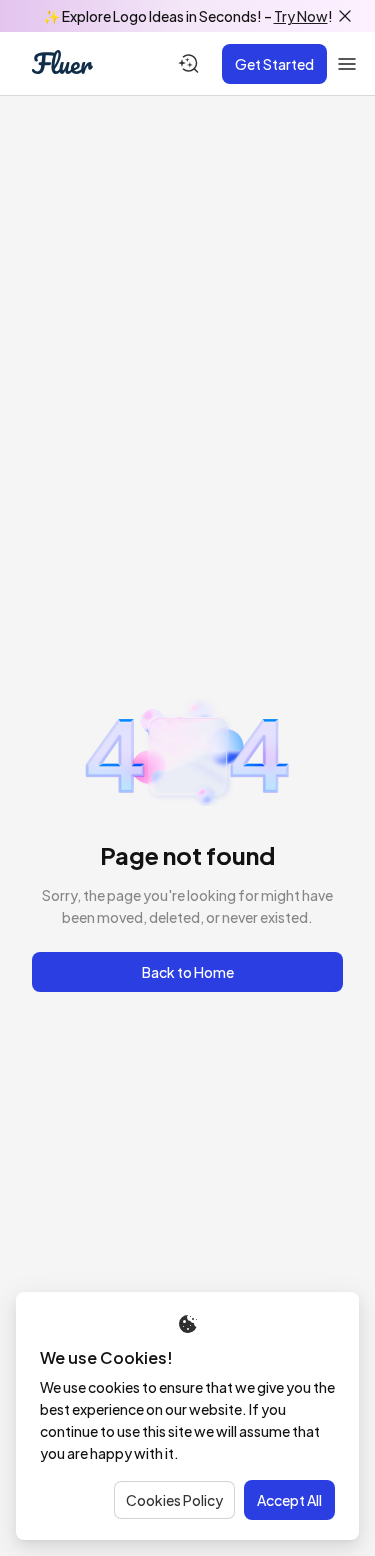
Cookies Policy (174, 1500)
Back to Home (188, 972)
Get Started (274, 64)
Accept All (289, 1500)
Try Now (301, 16)
